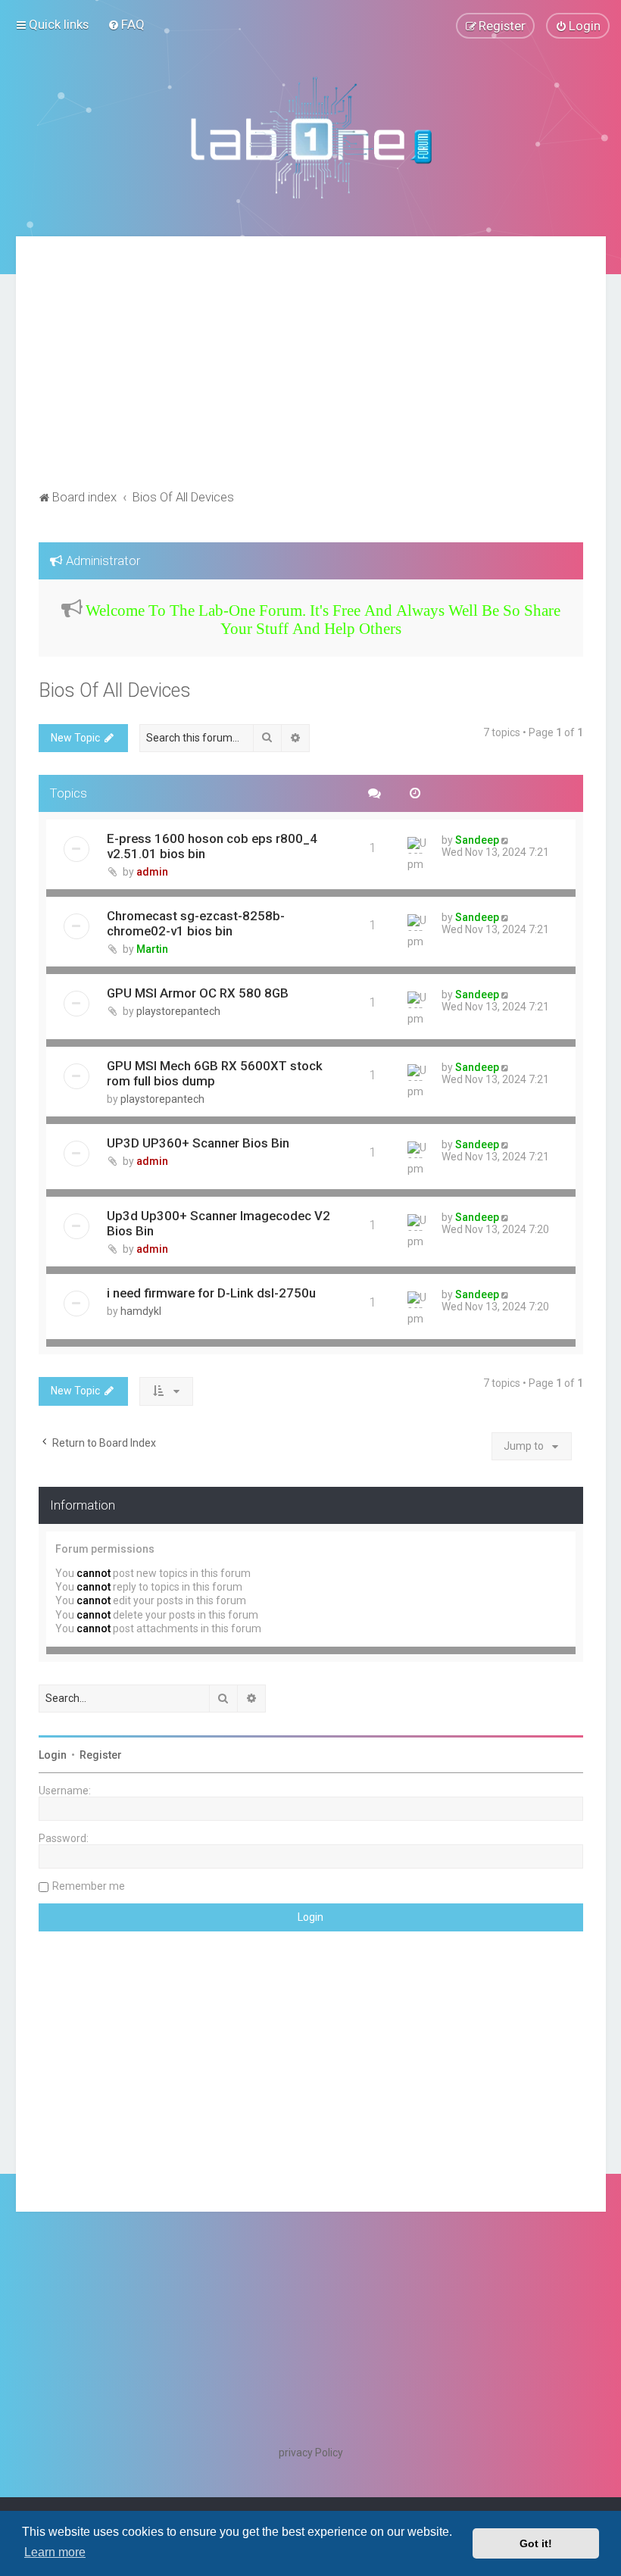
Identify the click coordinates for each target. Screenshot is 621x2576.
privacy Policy (311, 2453)
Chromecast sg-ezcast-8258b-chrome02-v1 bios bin (196, 923)
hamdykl (141, 1311)
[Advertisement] (311, 373)
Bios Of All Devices (115, 690)
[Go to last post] (506, 840)
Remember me (89, 1886)
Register (101, 1755)
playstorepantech (178, 1011)
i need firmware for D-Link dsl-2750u (211, 1293)
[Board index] (310, 137)
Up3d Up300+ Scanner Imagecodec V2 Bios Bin (218, 1223)
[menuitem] (126, 24)
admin (152, 872)
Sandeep (477, 840)
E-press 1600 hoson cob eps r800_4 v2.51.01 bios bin (212, 846)
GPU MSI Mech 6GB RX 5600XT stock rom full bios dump (215, 1073)
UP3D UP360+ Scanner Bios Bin (198, 1143)
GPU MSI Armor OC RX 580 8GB (198, 993)
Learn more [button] (55, 2552)
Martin (152, 949)
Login (53, 1755)
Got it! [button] (536, 2543)
